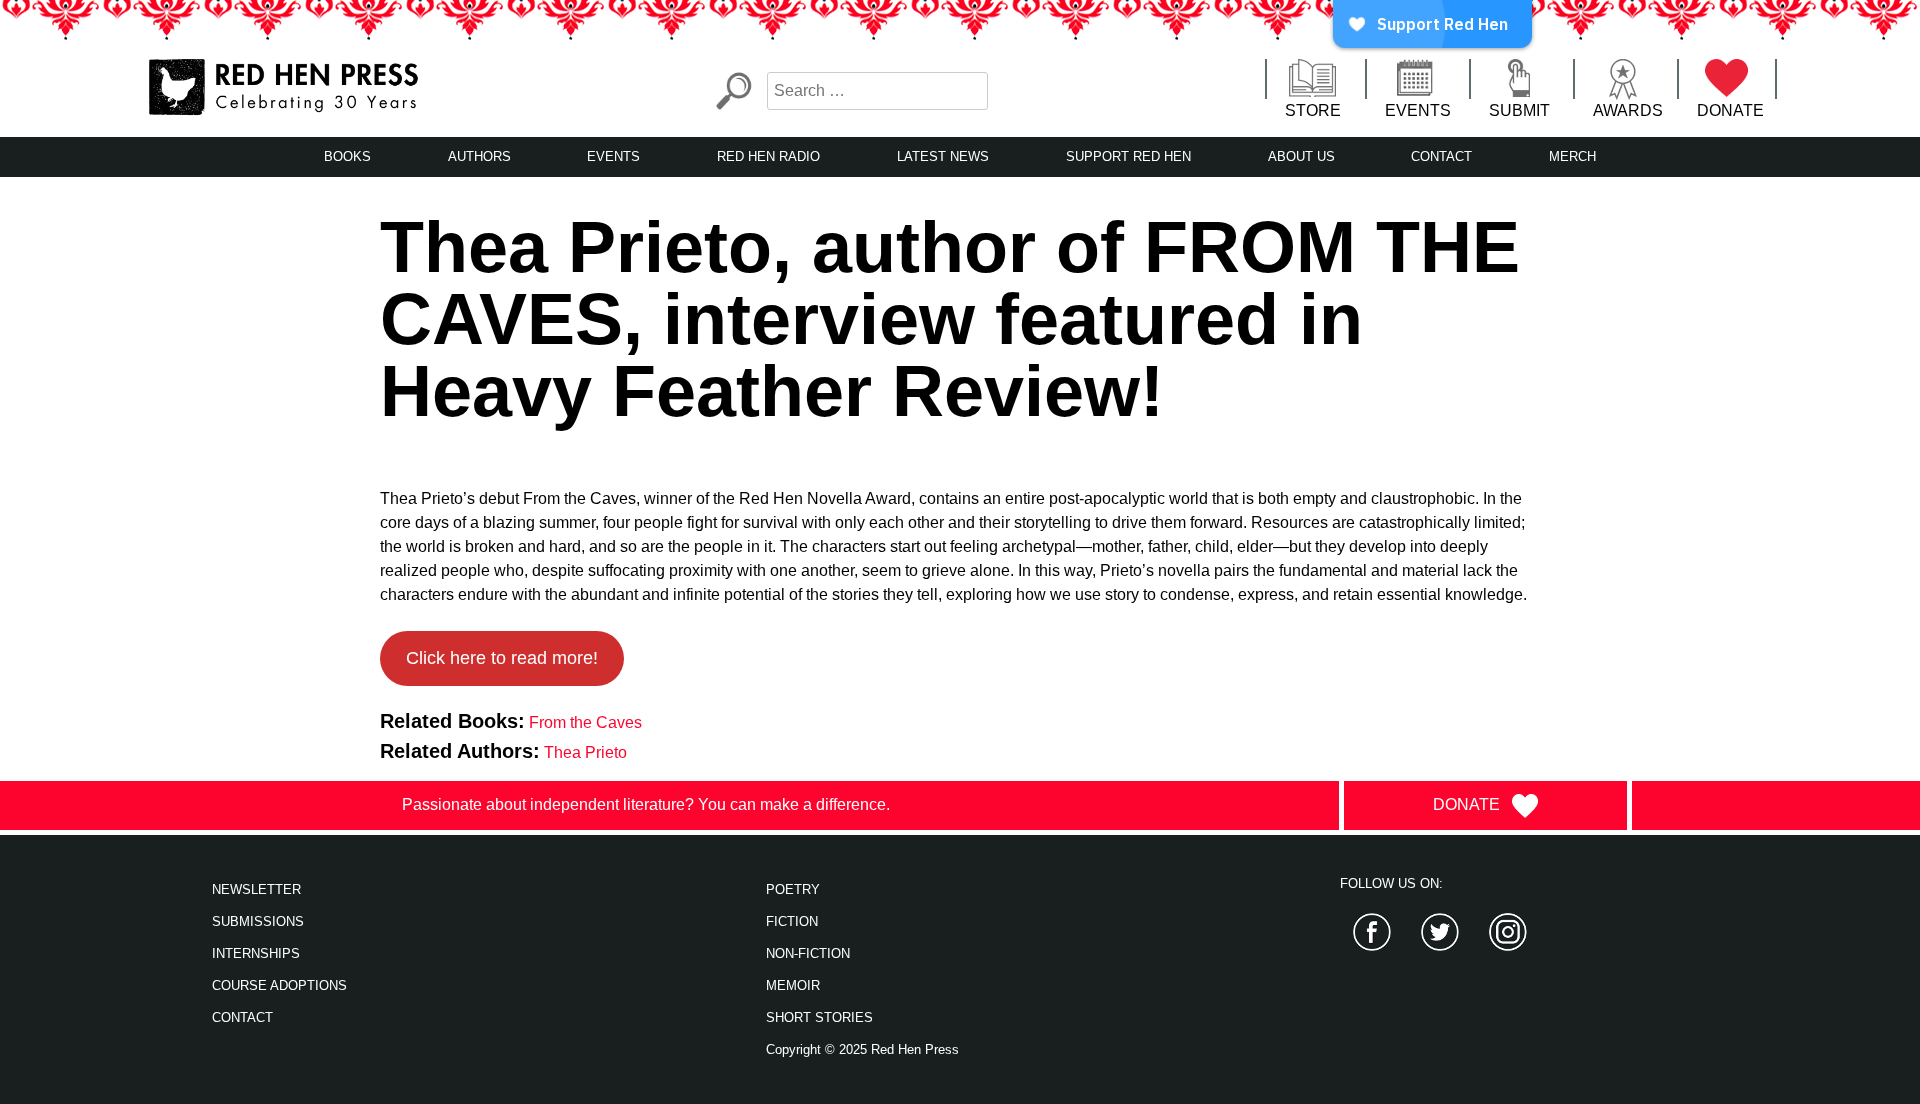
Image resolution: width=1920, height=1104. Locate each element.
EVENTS (1418, 110)
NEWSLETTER (256, 889)
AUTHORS (479, 156)
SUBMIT (1519, 110)
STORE (1313, 110)
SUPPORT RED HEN (1128, 156)
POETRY (793, 889)
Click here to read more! (502, 658)
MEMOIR (793, 985)
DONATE (1730, 110)
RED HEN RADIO (768, 156)
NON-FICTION (808, 953)
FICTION (792, 921)
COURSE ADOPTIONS (279, 985)
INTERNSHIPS (256, 953)
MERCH (1572, 156)
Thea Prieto (585, 752)
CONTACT (1441, 156)
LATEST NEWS (943, 156)
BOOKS (347, 156)
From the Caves (585, 722)
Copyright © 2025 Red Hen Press (862, 1049)
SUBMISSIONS (258, 921)
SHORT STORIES (819, 1017)
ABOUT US (1301, 156)
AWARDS (1628, 110)
